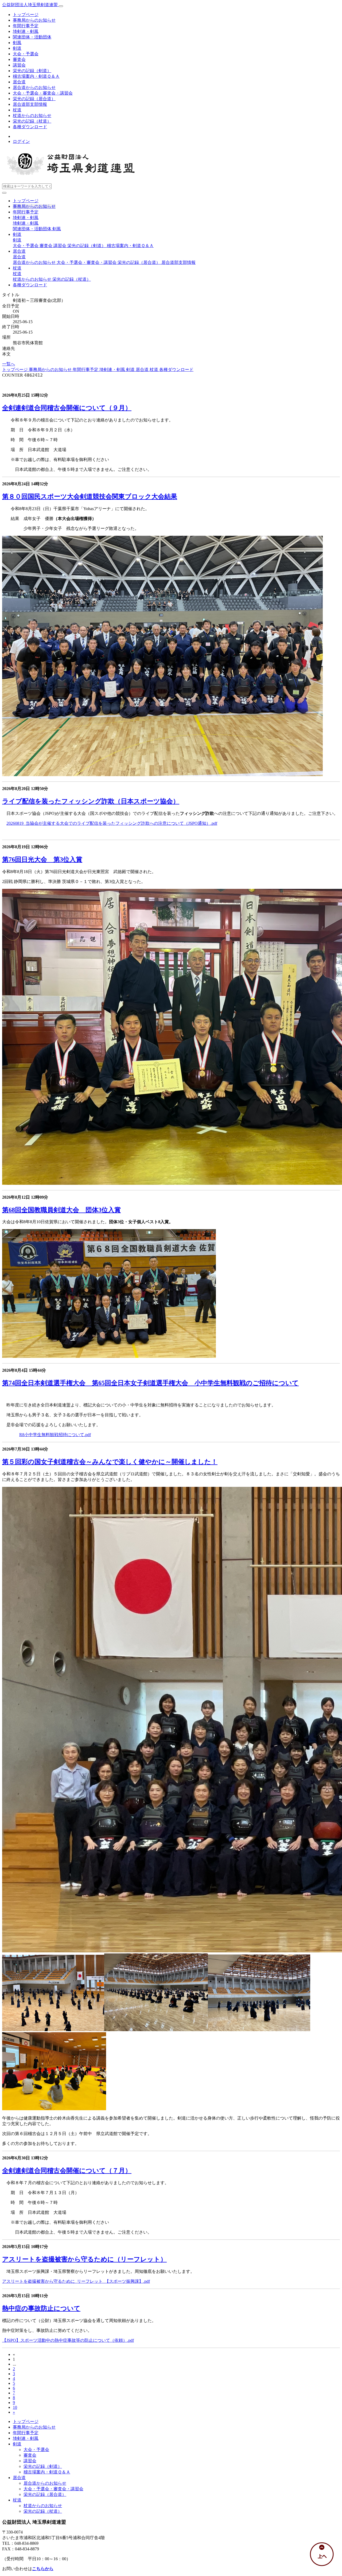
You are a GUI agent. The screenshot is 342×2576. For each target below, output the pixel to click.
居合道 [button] (19, 251)
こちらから (43, 2569)
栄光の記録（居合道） (34, 99)
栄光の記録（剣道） (32, 71)
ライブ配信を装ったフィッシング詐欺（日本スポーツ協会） (91, 801)
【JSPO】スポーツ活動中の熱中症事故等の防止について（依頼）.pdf (68, 2340)
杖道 (17, 110)
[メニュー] (61, 6)
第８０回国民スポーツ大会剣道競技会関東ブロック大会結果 (90, 497)
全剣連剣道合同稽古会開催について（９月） (67, 408)
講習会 (19, 65)
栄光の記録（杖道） (32, 121)
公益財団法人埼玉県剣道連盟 (30, 5)
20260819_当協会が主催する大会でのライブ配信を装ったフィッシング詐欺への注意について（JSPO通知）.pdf (112, 823)
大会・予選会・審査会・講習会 (43, 93)
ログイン (21, 141)
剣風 (17, 43)
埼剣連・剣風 (26, 31)
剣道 (17, 48)
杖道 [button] (17, 268)
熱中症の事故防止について (41, 2308)
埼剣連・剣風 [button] (26, 218)
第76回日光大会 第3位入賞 (42, 859)
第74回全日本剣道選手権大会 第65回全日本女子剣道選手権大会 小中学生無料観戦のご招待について (150, 1383)
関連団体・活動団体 (32, 37)
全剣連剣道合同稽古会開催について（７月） (67, 2171)
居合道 (19, 82)
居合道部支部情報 (30, 104)
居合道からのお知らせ (34, 87)
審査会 (19, 59)
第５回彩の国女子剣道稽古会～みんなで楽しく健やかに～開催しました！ (110, 1462)
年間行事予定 (26, 26)
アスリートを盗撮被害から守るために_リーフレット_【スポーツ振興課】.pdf (76, 2281)
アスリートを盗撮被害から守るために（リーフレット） (84, 2259)
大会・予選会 (26, 54)
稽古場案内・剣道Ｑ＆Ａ (36, 76)
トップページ (26, 15)
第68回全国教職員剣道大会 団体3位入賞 (61, 1210)
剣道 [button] (17, 234)
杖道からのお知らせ (32, 116)
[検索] (4, 193)
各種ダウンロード (30, 127)
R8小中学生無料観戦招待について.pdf (55, 1435)
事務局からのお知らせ (34, 20)
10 (15, 2407)
